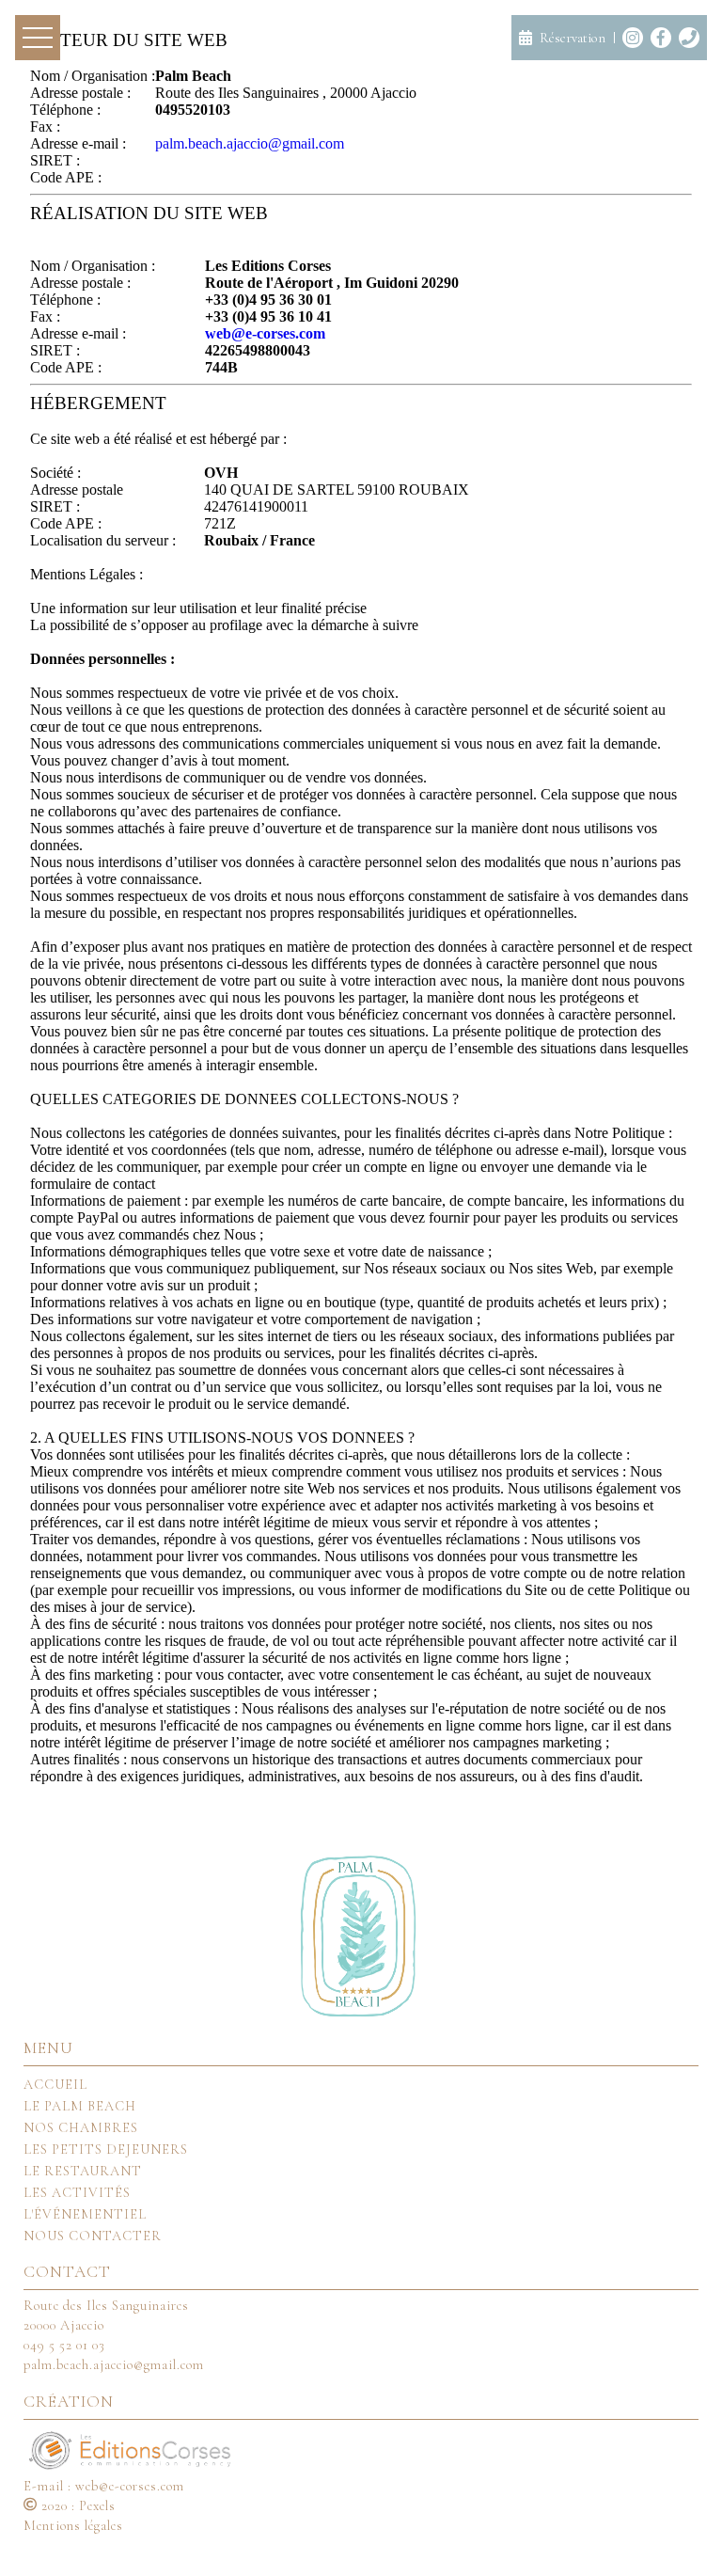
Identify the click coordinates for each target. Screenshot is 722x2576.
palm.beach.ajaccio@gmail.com (250, 143)
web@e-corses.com (265, 333)
